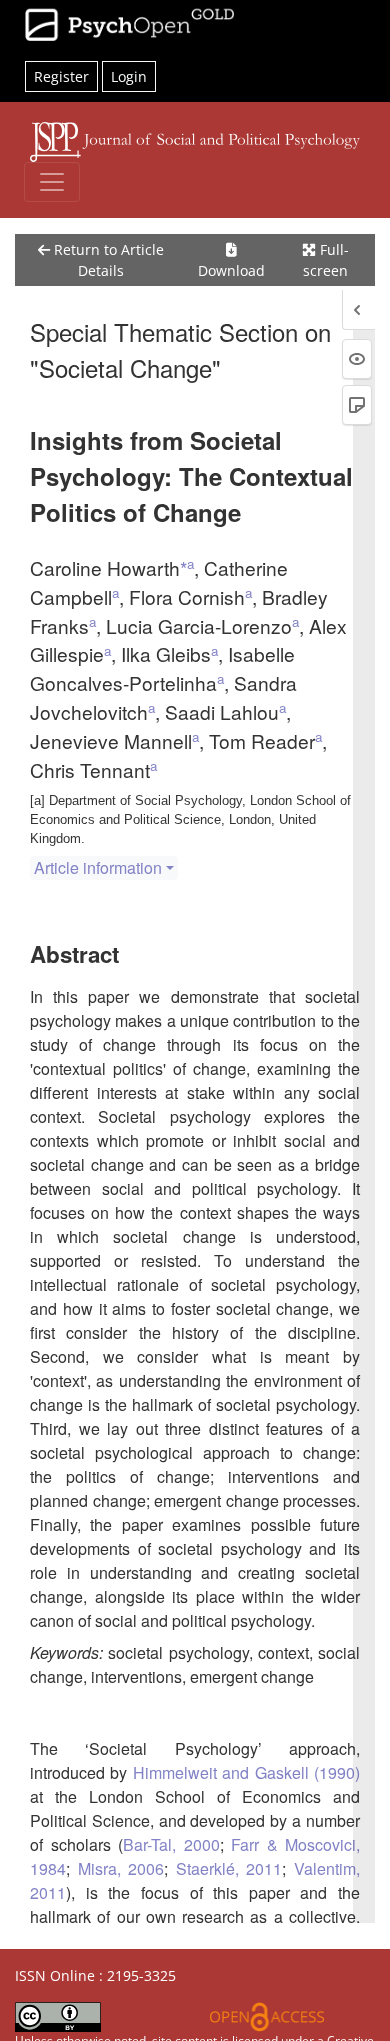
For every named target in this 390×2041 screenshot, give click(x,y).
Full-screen (326, 260)
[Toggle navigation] (52, 182)
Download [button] (231, 270)
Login (129, 76)
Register (61, 76)
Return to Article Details (107, 260)
